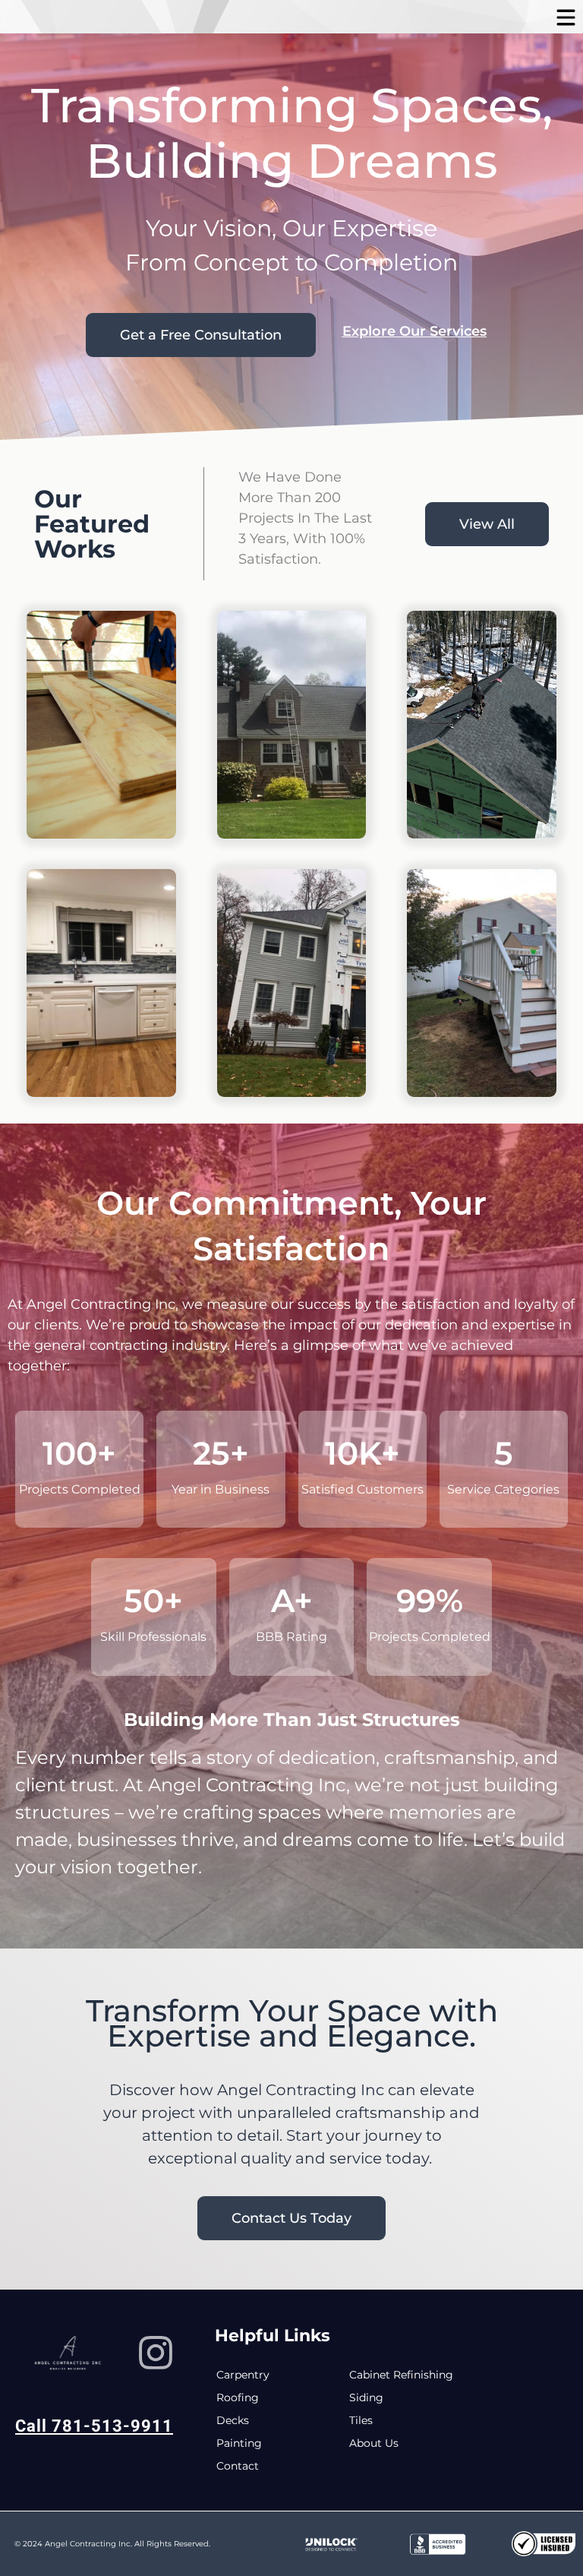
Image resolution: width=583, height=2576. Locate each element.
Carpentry (243, 2375)
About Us (374, 2443)
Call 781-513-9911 (94, 2426)
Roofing (238, 2397)
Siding (366, 2397)
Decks (233, 2420)
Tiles (361, 2420)
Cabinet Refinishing (401, 2375)
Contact (238, 2466)
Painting (239, 2443)
